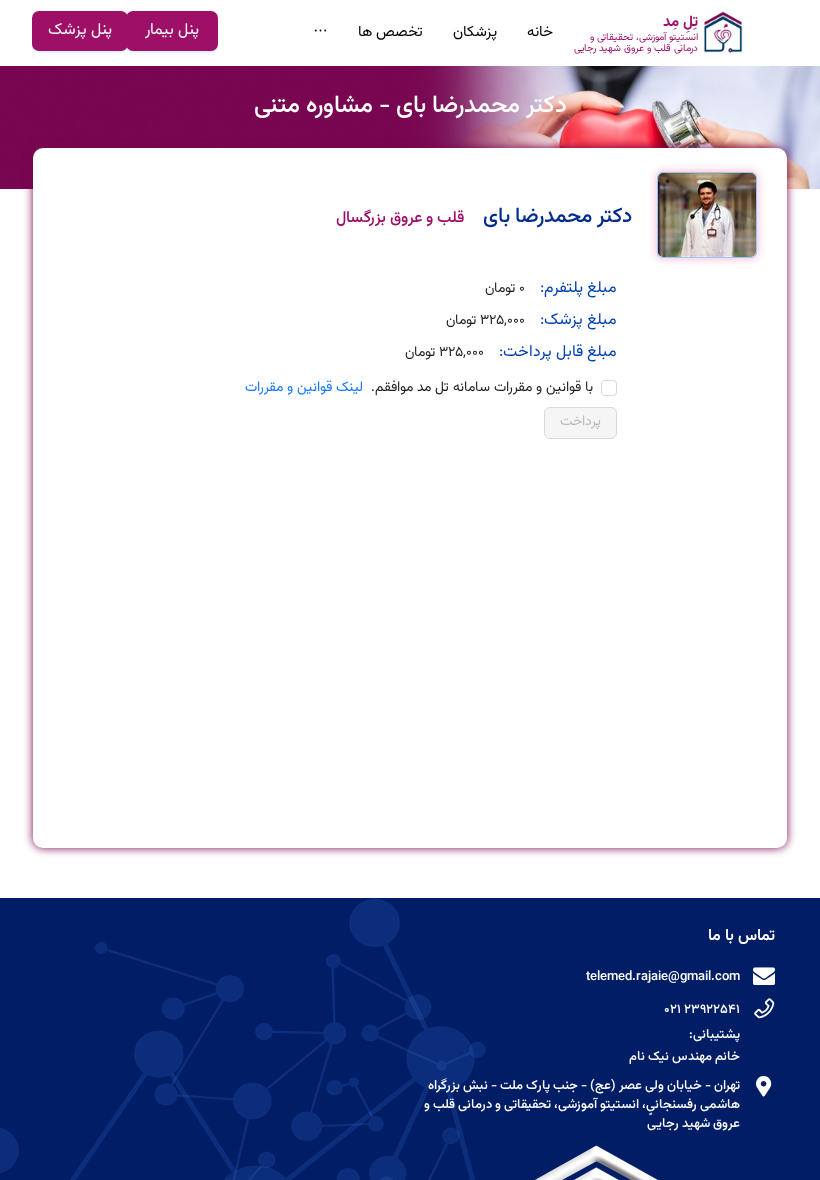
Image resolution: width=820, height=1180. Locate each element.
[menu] (500, 33)
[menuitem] (663, 33)
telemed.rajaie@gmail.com (663, 977)
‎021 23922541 (702, 1010)
